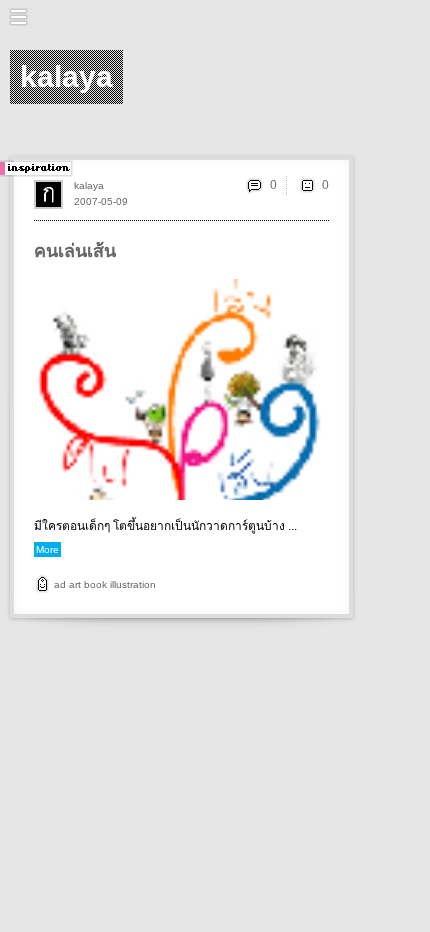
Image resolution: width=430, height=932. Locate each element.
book (95, 584)
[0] (307, 185)
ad (60, 584)
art (75, 584)
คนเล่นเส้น (75, 251)
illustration (133, 584)
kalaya (89, 185)
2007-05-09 (101, 201)
